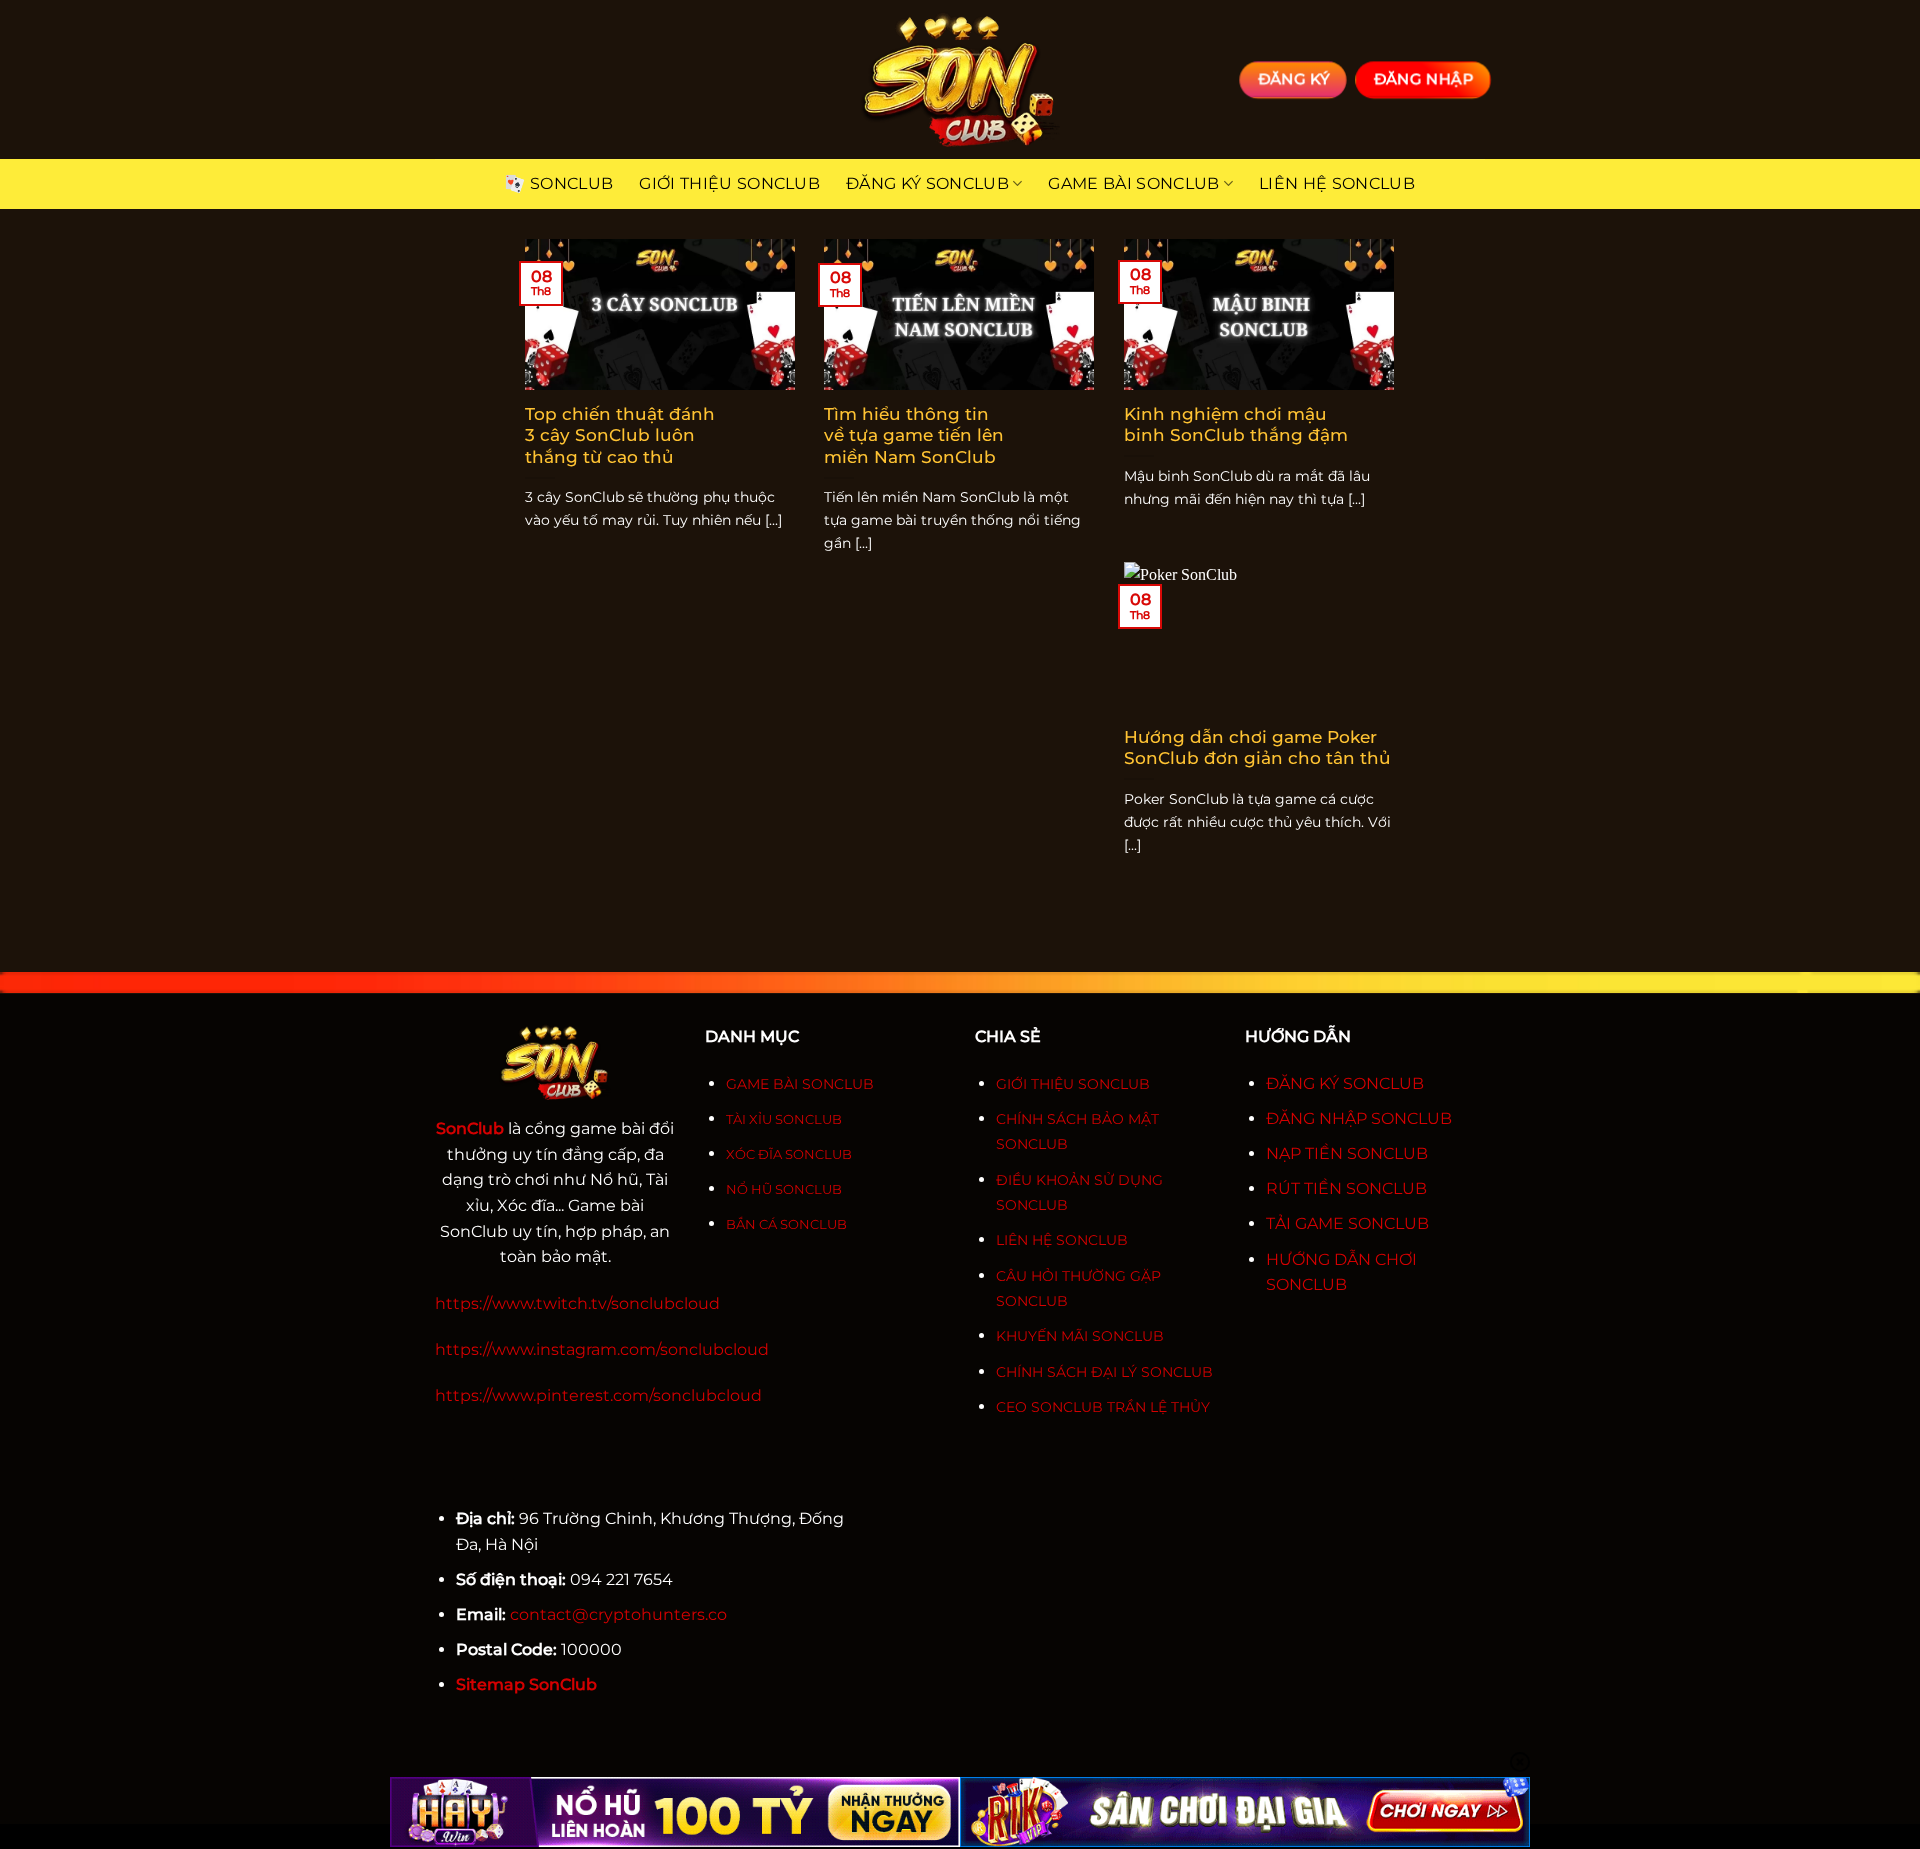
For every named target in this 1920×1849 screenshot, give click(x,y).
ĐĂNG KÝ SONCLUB (1345, 1083)
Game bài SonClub (1133, 183)
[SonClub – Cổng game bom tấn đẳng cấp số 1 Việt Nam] (960, 79)
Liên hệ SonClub (1337, 183)
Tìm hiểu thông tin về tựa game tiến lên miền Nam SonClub (914, 435)
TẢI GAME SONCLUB (1347, 1223)
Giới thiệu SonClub (729, 183)
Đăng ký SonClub (927, 183)
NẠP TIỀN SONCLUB (1347, 1153)
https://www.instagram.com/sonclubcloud (602, 1349)
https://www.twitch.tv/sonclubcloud (577, 1303)
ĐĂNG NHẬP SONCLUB (1359, 1118)
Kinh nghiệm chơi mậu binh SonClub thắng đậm (1236, 425)
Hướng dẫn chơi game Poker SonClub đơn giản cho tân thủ (1257, 748)
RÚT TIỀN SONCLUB (1346, 1188)
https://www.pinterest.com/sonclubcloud (598, 1395)
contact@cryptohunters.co (618, 1614)
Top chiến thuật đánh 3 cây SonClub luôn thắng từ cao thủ (620, 435)
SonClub (571, 183)
